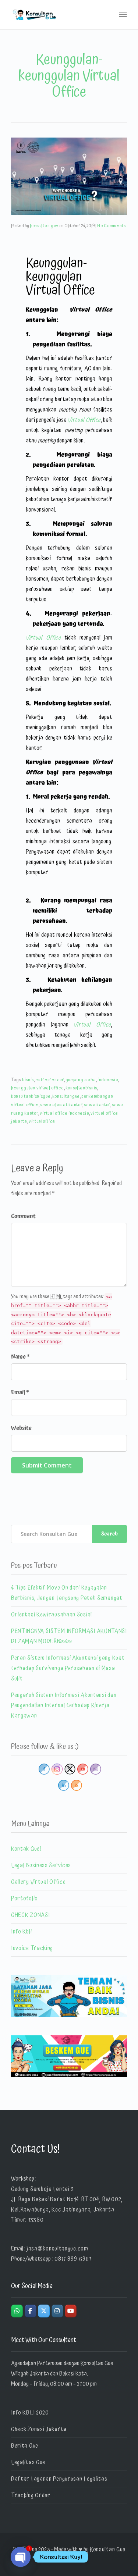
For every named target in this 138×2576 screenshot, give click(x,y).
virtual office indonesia (64, 1113)
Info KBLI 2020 (30, 2413)
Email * (20, 1392)
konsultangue (66, 1097)
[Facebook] (31, 2311)
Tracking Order (31, 2495)
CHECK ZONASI (30, 1915)
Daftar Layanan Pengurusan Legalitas (59, 2479)
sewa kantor (97, 1105)
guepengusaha (81, 1080)
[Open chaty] (21, 2557)
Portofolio (24, 1899)
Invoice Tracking (32, 1948)
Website (21, 1428)
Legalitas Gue (28, 2462)
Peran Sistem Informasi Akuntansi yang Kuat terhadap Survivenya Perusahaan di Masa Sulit (68, 1668)
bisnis (28, 1080)
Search (109, 1534)
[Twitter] (44, 2311)
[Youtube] (71, 2311)
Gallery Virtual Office (38, 1882)
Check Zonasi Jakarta (39, 2429)
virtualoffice (42, 1122)
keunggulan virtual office (38, 1088)
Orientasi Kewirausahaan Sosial (52, 1615)
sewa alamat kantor (61, 1105)
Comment (23, 1216)
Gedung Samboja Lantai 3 (43, 2189)
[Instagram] (57, 2311)
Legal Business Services (41, 1865)
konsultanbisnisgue (31, 1097)
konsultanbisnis (82, 1088)
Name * (20, 1357)
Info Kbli (21, 1932)
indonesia (108, 1080)
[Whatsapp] (17, 2311)
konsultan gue (44, 226)
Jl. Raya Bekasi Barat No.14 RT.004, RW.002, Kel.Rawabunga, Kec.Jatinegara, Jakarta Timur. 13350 (67, 2210)
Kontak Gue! (26, 1849)
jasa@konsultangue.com (57, 2249)
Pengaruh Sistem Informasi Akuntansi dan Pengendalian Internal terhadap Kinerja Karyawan (64, 1705)
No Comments (112, 226)
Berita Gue (25, 2446)
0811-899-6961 (73, 2259)
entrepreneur (49, 1080)
